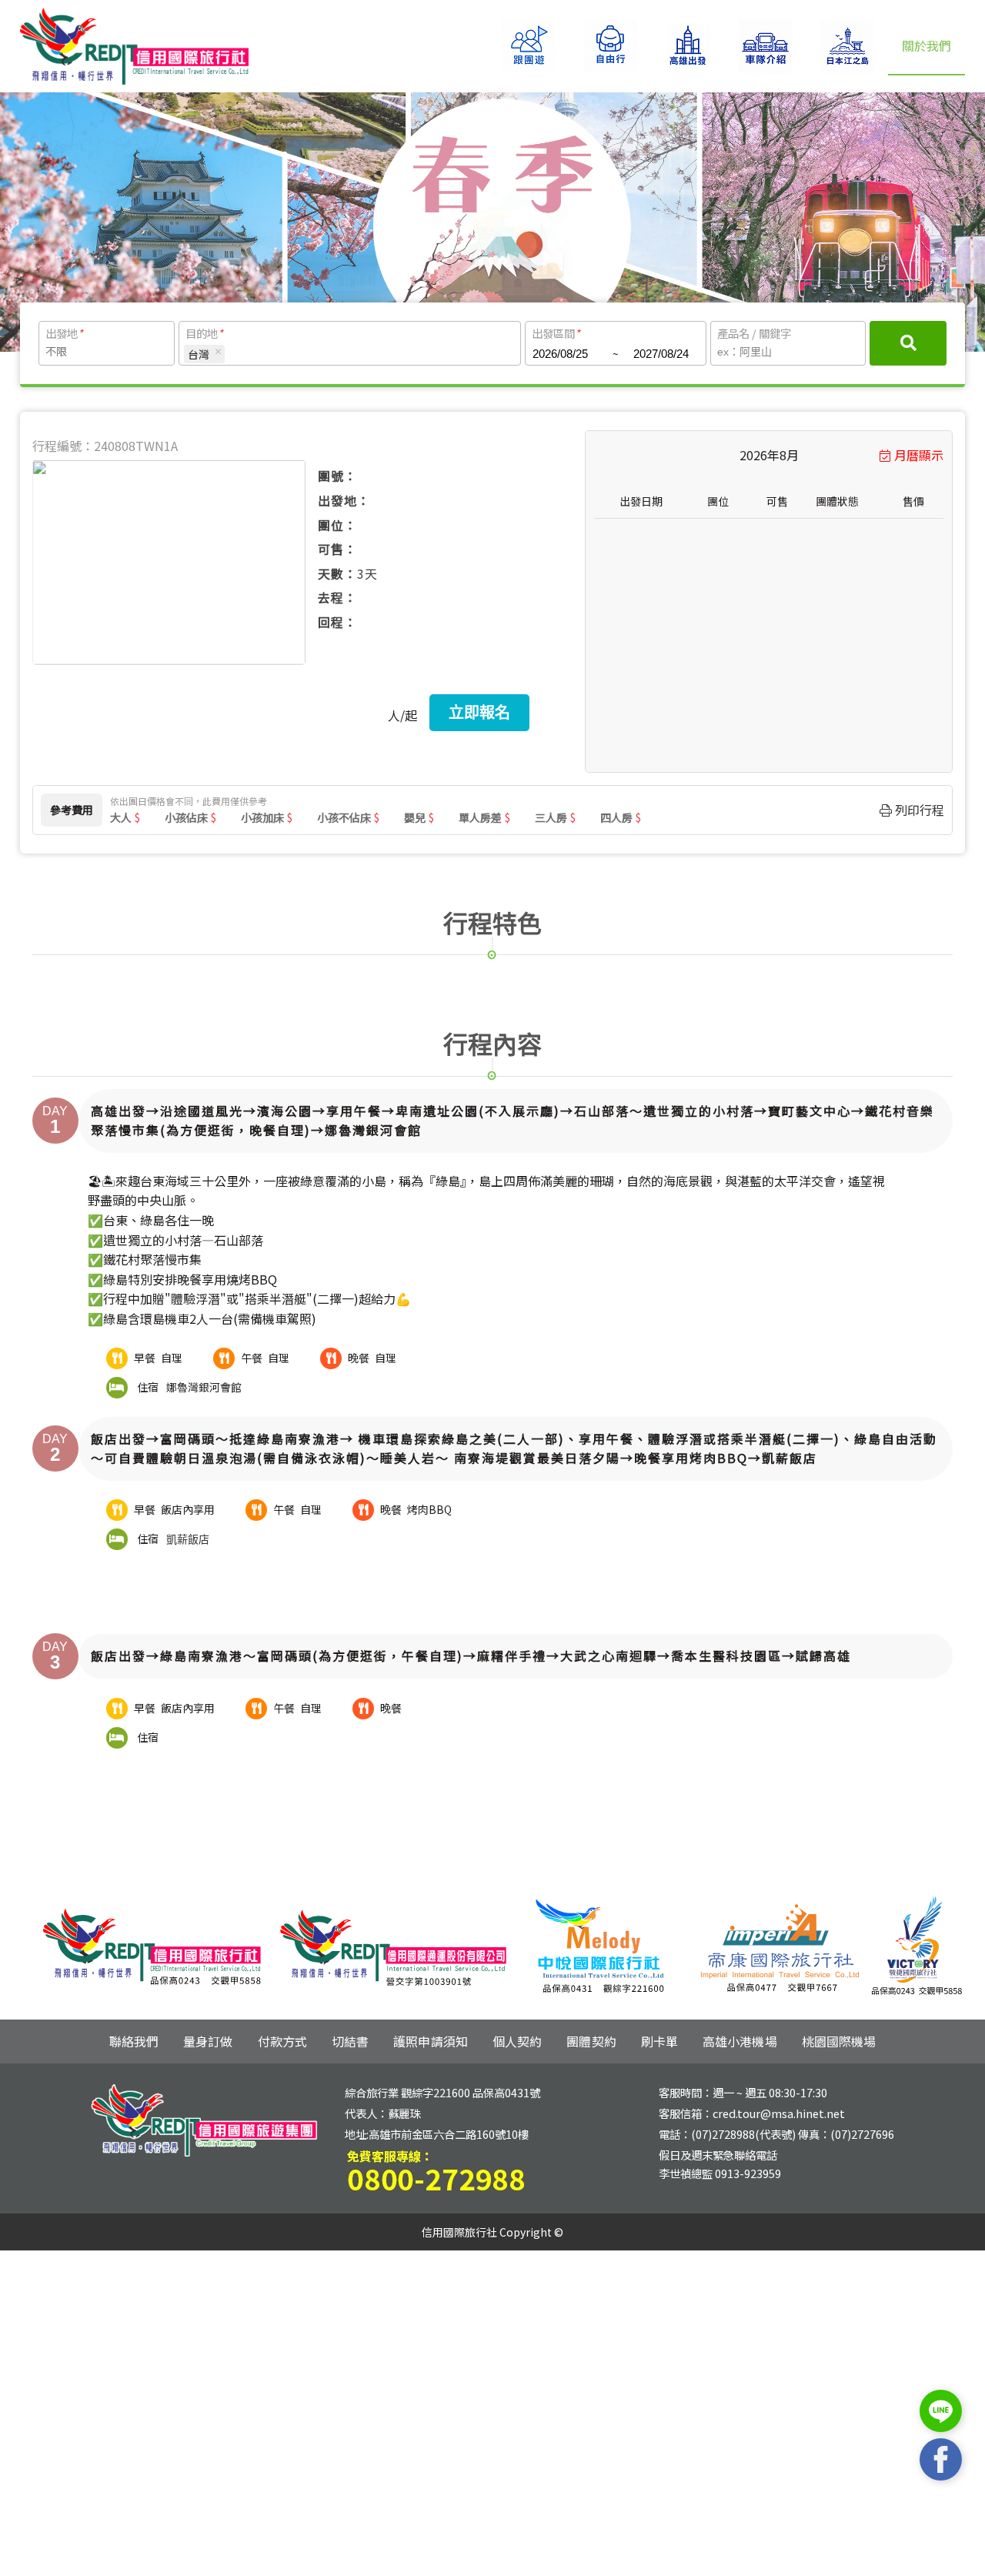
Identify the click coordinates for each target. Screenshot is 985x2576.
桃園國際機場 (839, 2041)
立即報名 (479, 713)
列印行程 (918, 810)
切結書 (350, 2041)
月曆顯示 (919, 455)
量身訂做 (208, 2041)
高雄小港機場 (740, 2041)
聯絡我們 (134, 2041)
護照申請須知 (431, 2041)
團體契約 (591, 2041)
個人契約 (517, 2041)
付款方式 (282, 2041)
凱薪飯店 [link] (188, 1539)
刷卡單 (659, 2041)
